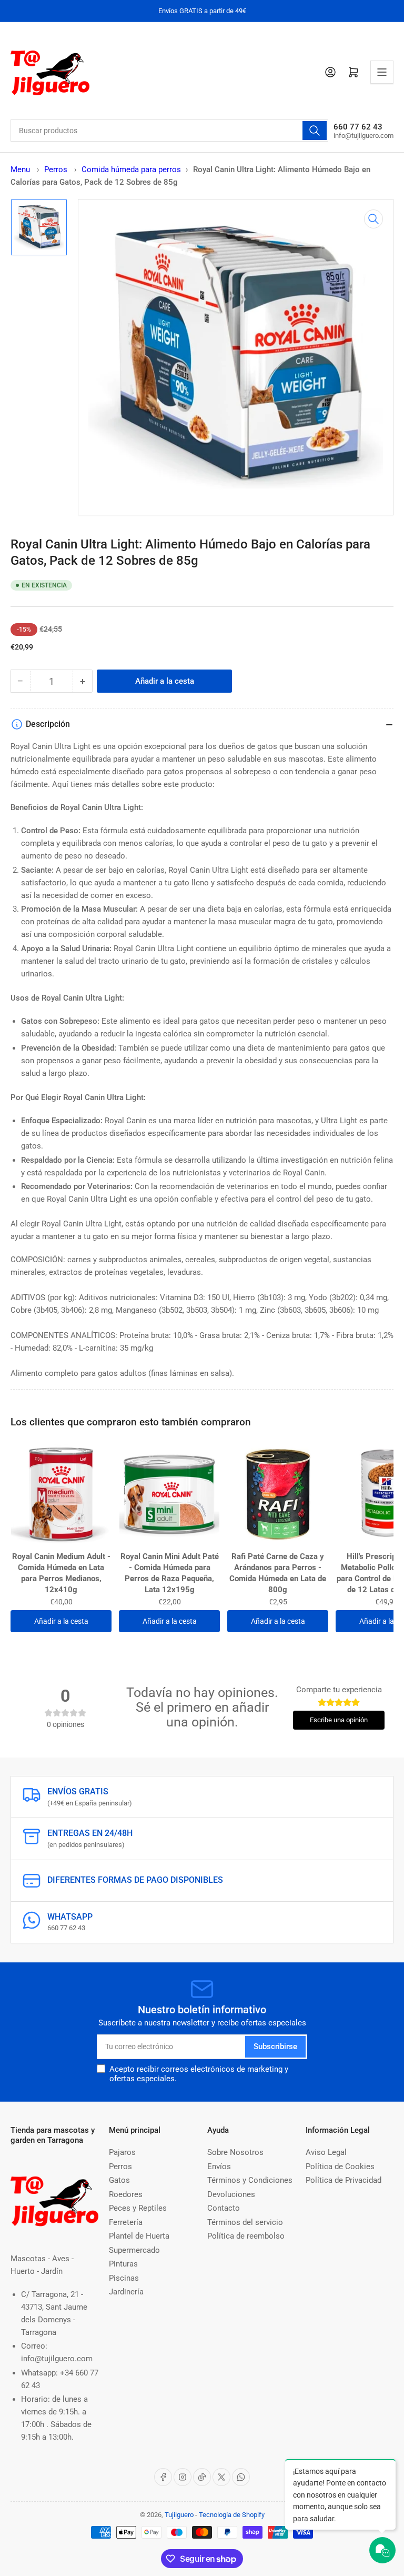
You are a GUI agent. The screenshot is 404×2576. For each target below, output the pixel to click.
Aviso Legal (326, 2152)
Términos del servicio (245, 2222)
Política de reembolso (246, 2236)
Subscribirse (275, 2046)
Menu (20, 169)
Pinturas (123, 2264)
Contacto (224, 2208)
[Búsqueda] (315, 131)
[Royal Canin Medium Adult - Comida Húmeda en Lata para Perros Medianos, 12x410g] (61, 1494)
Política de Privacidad (344, 2180)
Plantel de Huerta (139, 2236)
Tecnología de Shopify (232, 2515)
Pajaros (122, 2152)
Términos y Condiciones (250, 2180)
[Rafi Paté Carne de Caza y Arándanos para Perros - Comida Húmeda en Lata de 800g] (278, 1494)
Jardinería (126, 2292)
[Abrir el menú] (382, 72)
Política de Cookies (340, 2166)
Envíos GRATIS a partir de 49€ (202, 11)
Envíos (219, 2166)
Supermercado (134, 2250)
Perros (57, 169)
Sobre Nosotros (235, 2152)
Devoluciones (231, 2194)
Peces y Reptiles (138, 2208)
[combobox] (169, 131)
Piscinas (124, 2278)
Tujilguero (179, 2515)
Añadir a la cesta (61, 1621)
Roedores (126, 2194)
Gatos (119, 2180)
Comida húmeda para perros (131, 169)
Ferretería (126, 2222)
